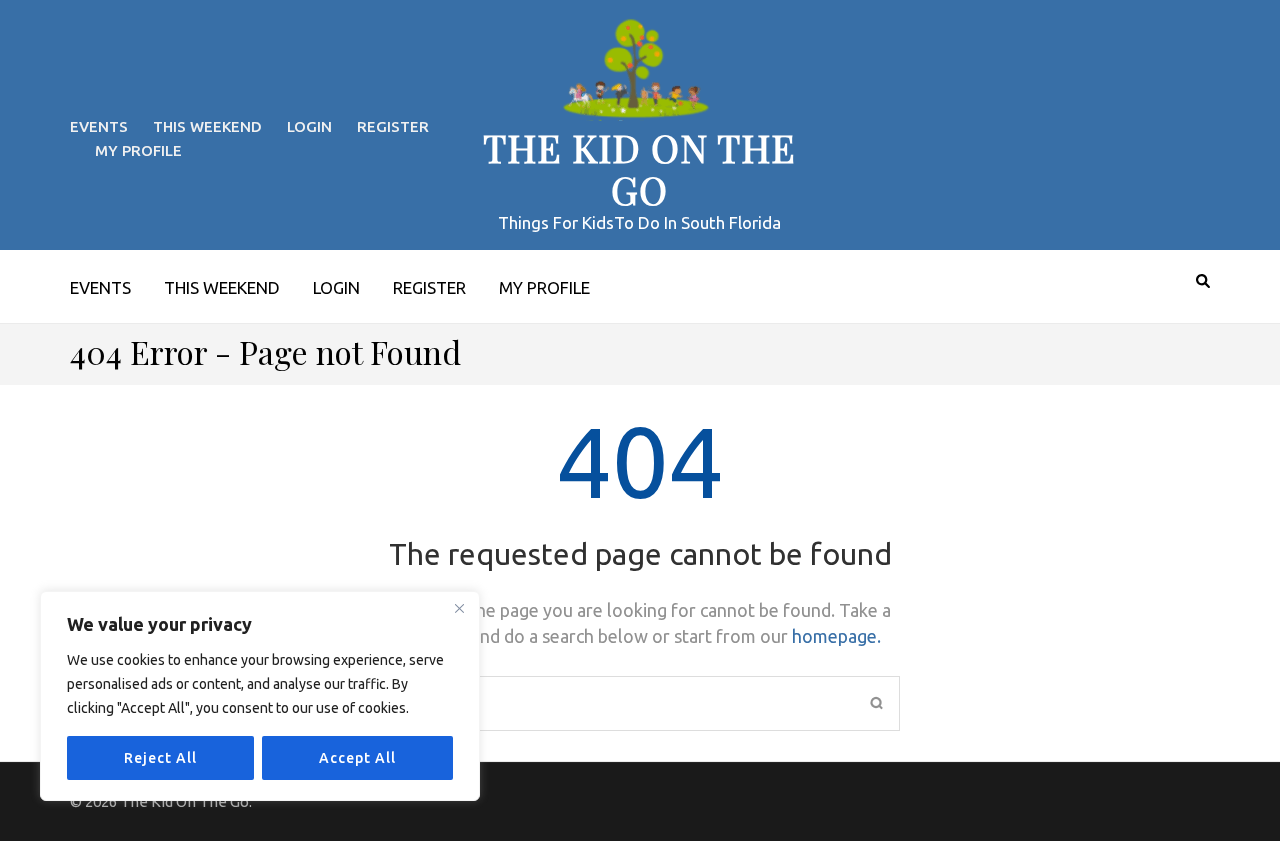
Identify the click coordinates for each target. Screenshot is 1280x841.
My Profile (138, 150)
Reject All (160, 758)
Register (393, 126)
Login (309, 126)
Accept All (357, 758)
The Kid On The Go (639, 168)
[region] (260, 696)
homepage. (836, 636)
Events (99, 126)
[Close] (459, 608)
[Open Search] (1203, 281)
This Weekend (207, 126)
